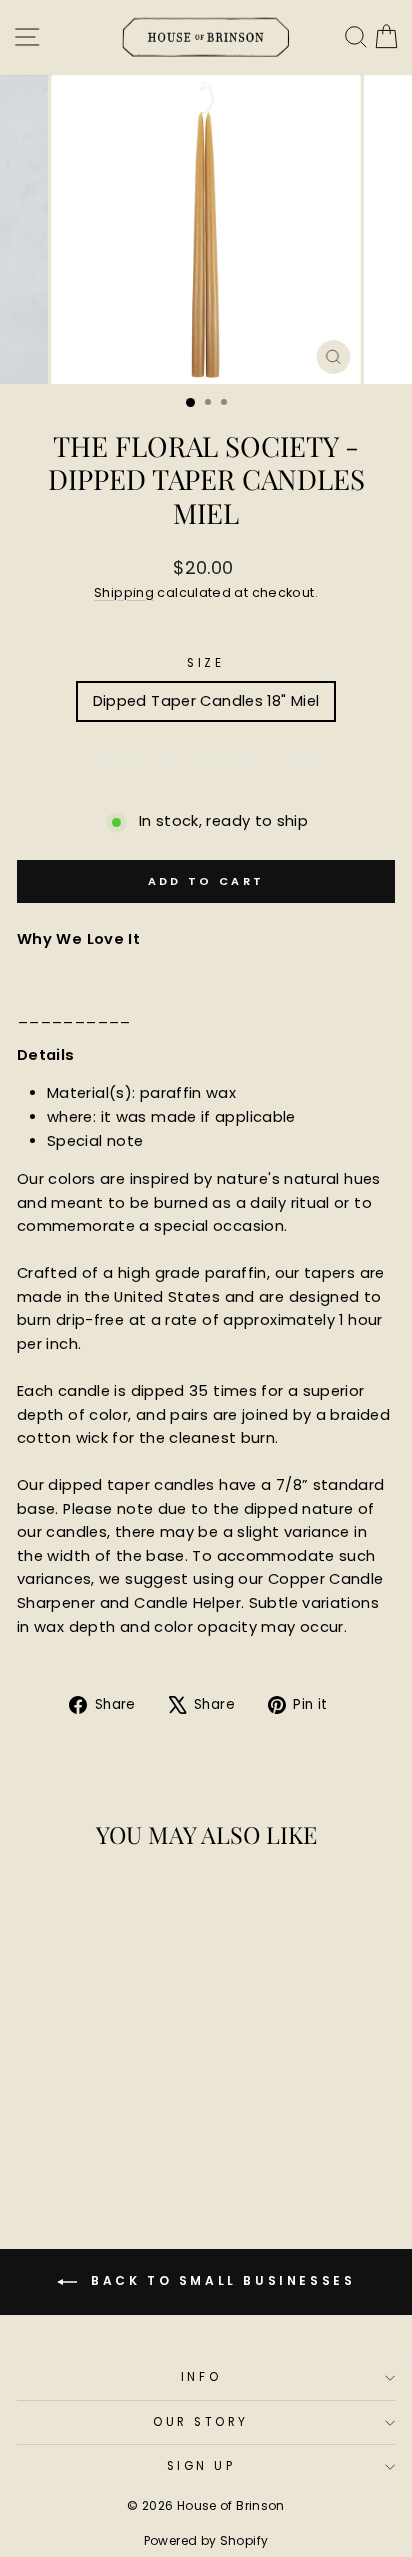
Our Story (201, 2422)
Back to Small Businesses (220, 2281)
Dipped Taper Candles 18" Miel (206, 701)
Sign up (201, 2466)
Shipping (124, 592)
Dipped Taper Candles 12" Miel (206, 758)
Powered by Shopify (206, 2540)
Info (201, 2377)
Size (205, 663)
